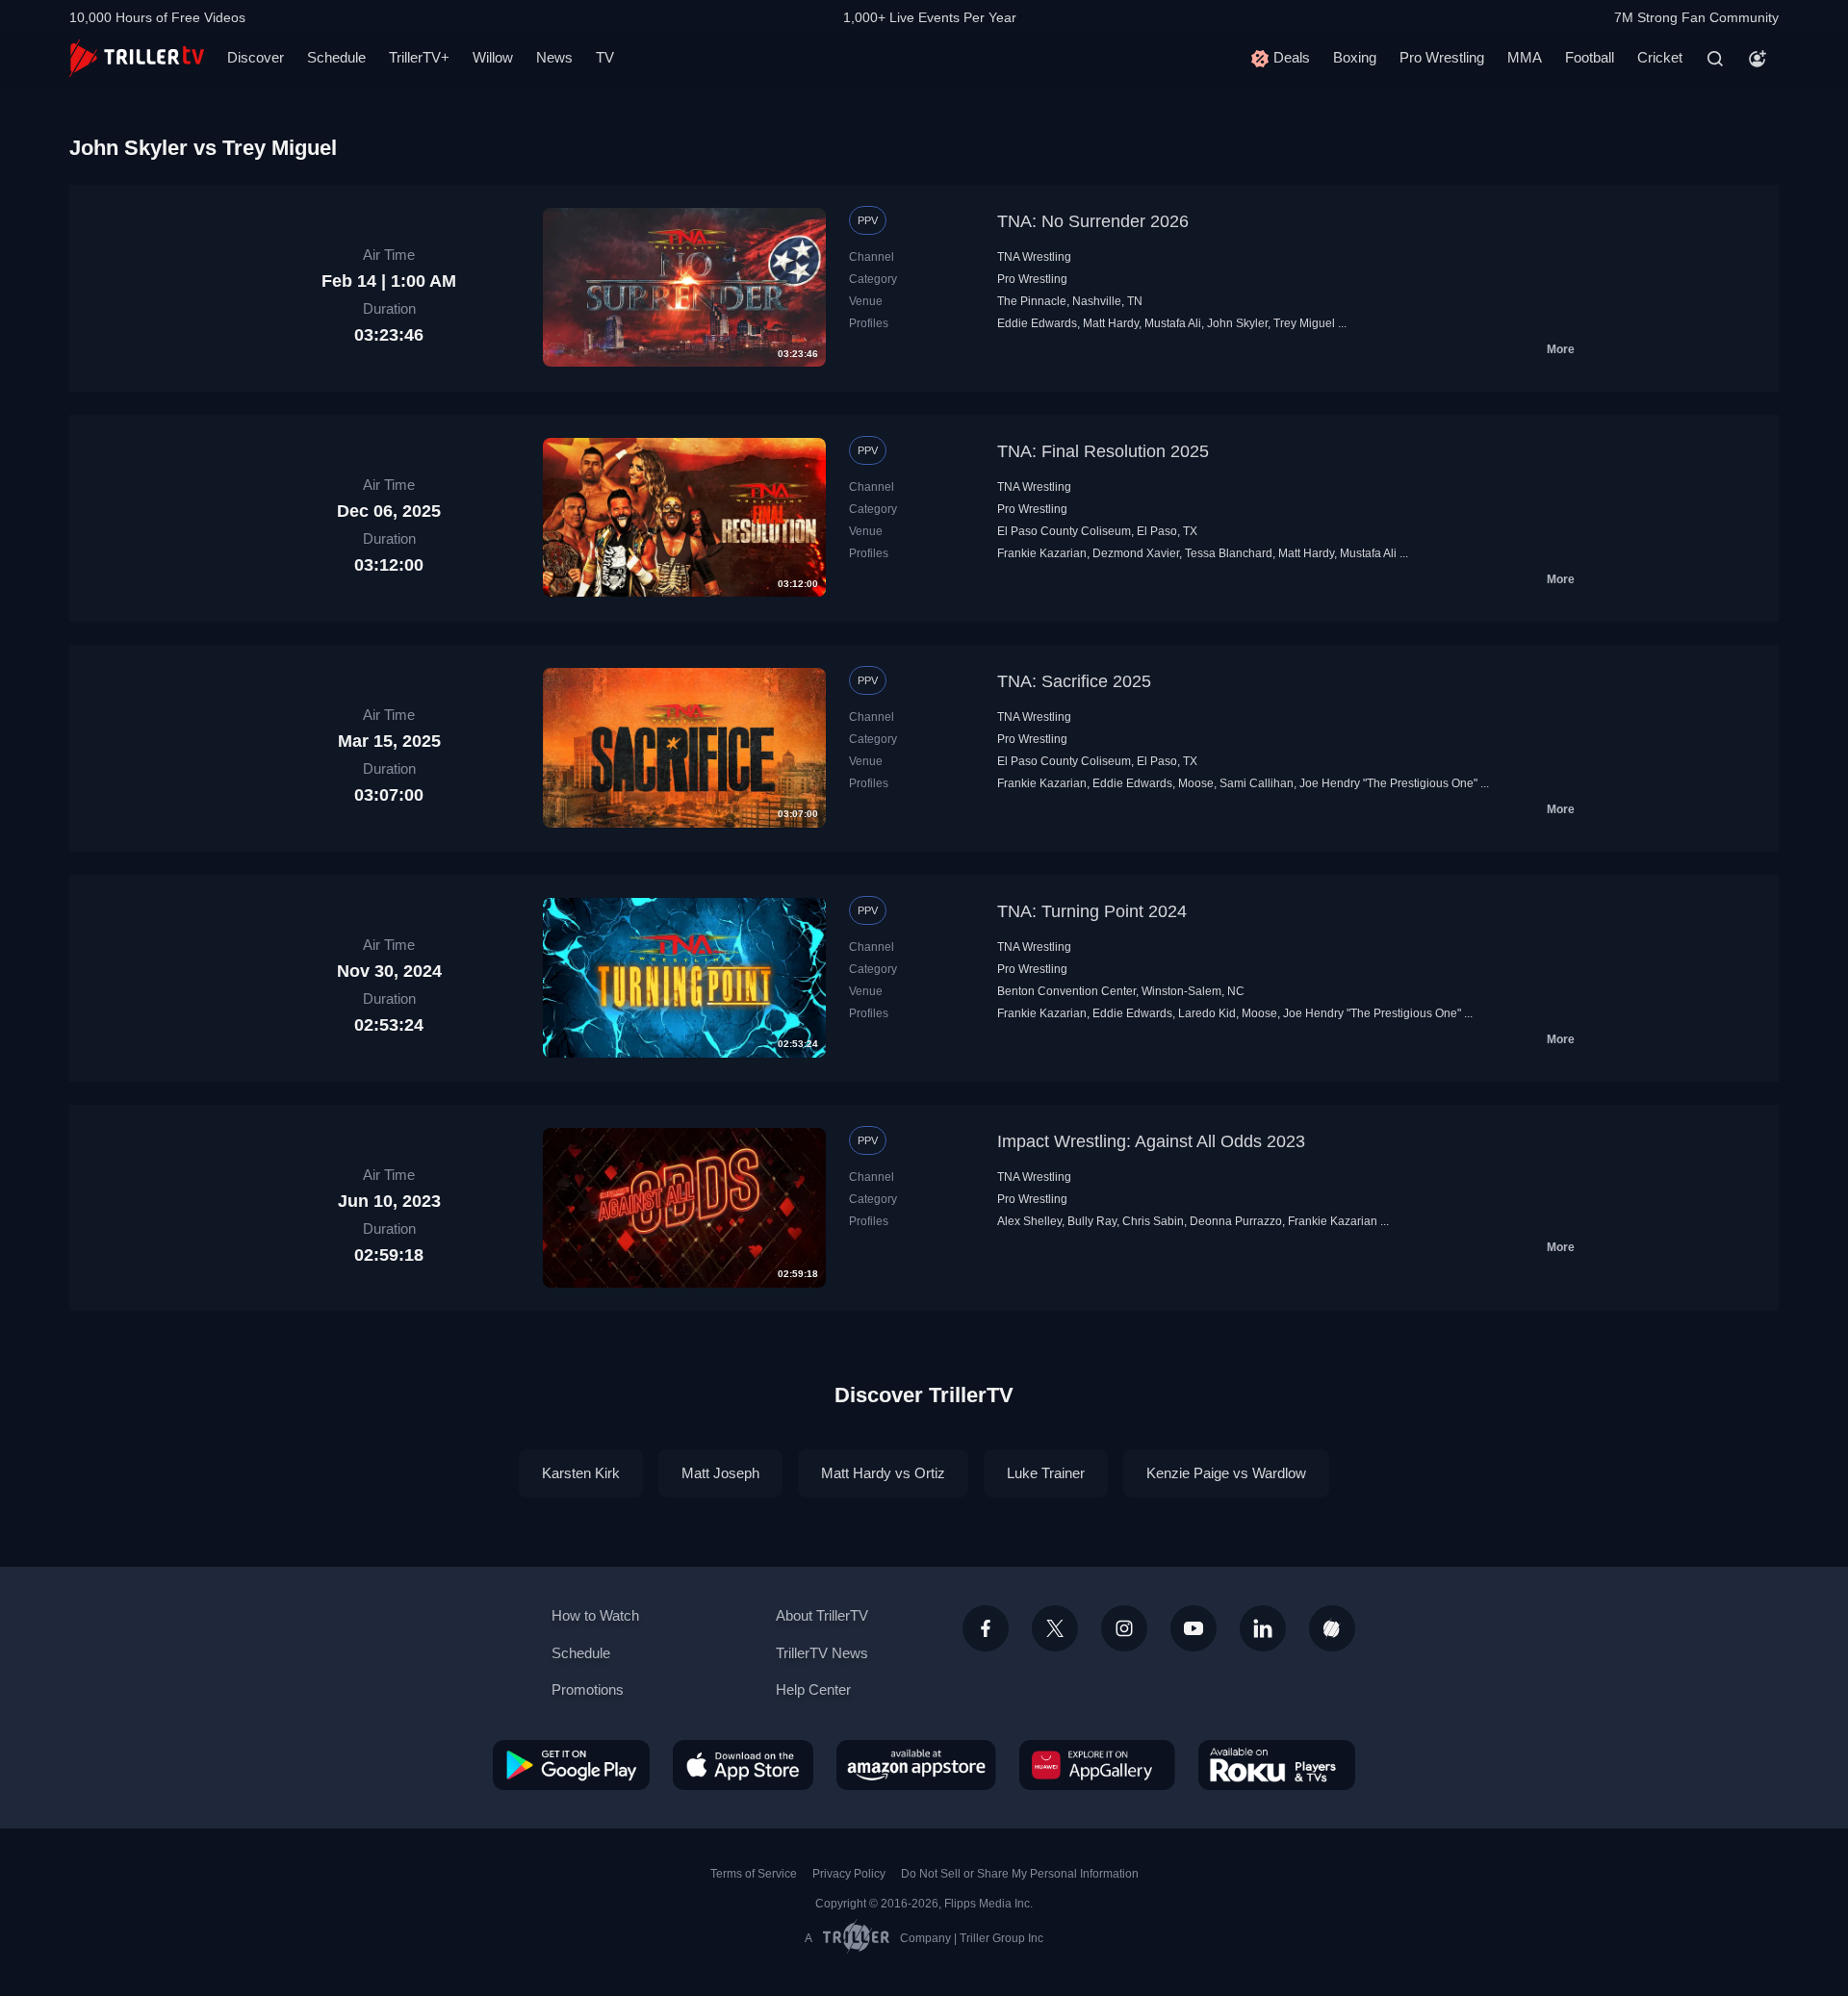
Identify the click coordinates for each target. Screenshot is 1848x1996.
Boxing (1355, 57)
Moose (1196, 783)
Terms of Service (754, 1874)
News (554, 57)
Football (1590, 57)
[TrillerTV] (137, 58)
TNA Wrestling (1034, 257)
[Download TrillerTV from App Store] (743, 1765)
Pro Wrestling (1442, 57)
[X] (1055, 1628)
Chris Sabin (1153, 1221)
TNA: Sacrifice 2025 (1074, 681)
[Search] (1715, 59)
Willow (493, 57)
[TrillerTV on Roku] (1277, 1765)
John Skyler (1237, 323)
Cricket (1660, 57)
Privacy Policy (849, 1874)
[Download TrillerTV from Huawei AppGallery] (1097, 1765)
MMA (1525, 57)
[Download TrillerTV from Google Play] (571, 1765)
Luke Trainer (1046, 1473)
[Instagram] (1124, 1628)
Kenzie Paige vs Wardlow (1226, 1473)
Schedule (336, 57)
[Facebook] (986, 1628)
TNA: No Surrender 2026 (1093, 221)
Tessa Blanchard (1229, 553)
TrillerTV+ (419, 57)
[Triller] (1332, 1628)
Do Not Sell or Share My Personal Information (1020, 1874)
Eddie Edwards (1037, 323)
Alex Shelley (1029, 1221)
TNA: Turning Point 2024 (1092, 911)
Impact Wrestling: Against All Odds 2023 (1151, 1141)
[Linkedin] (1263, 1628)
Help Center (813, 1689)
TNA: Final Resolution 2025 (1103, 451)
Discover (256, 57)
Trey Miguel (1304, 323)
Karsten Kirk (581, 1473)
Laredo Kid (1207, 1013)
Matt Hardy (1111, 323)
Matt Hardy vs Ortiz (883, 1473)
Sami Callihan (1257, 783)
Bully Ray (1092, 1221)
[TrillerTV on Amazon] (916, 1765)
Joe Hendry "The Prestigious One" (1388, 783)
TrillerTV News (822, 1653)
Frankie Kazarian (1042, 553)
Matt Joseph (720, 1473)
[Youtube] (1193, 1628)
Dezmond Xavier (1136, 553)
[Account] (1758, 59)
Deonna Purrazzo (1236, 1221)
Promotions (588, 1689)
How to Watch (595, 1615)
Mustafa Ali (1173, 323)
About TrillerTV (822, 1615)
